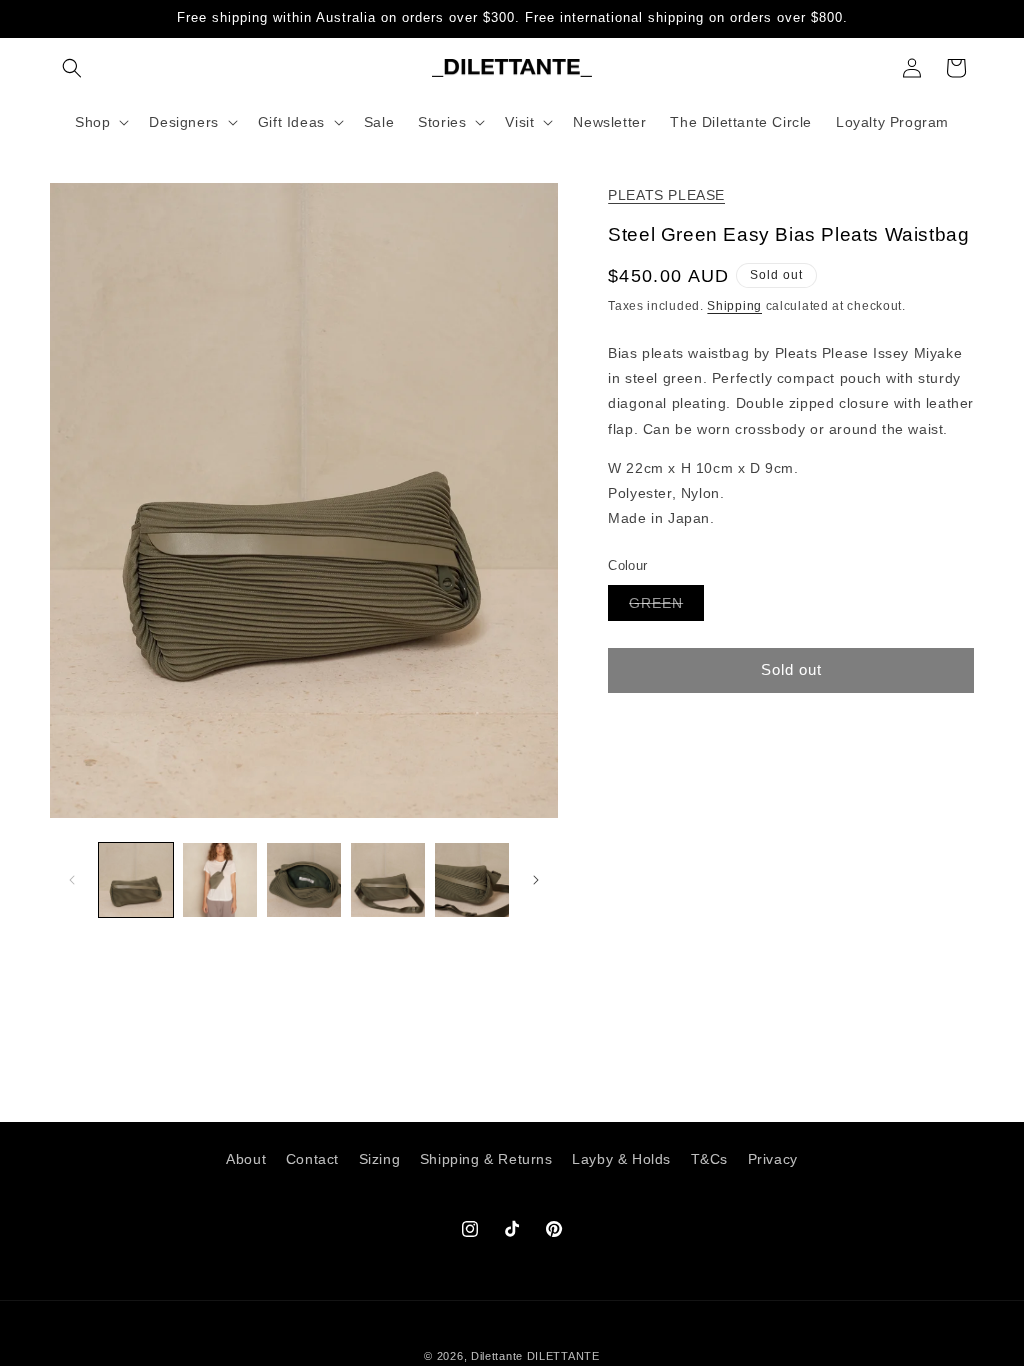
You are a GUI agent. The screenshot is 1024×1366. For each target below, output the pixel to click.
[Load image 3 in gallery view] (304, 880)
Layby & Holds (621, 1159)
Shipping (734, 306)
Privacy (773, 1159)
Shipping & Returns (486, 1159)
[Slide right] (536, 880)
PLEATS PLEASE (666, 195)
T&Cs (709, 1159)
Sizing (380, 1159)
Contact (312, 1159)
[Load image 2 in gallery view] (220, 880)
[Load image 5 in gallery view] (472, 880)
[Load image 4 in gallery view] (388, 880)
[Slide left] (72, 880)
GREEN (666, 607)
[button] (72, 68)
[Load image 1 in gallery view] (136, 880)
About (246, 1159)
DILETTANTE (563, 1356)
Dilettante (497, 1356)
